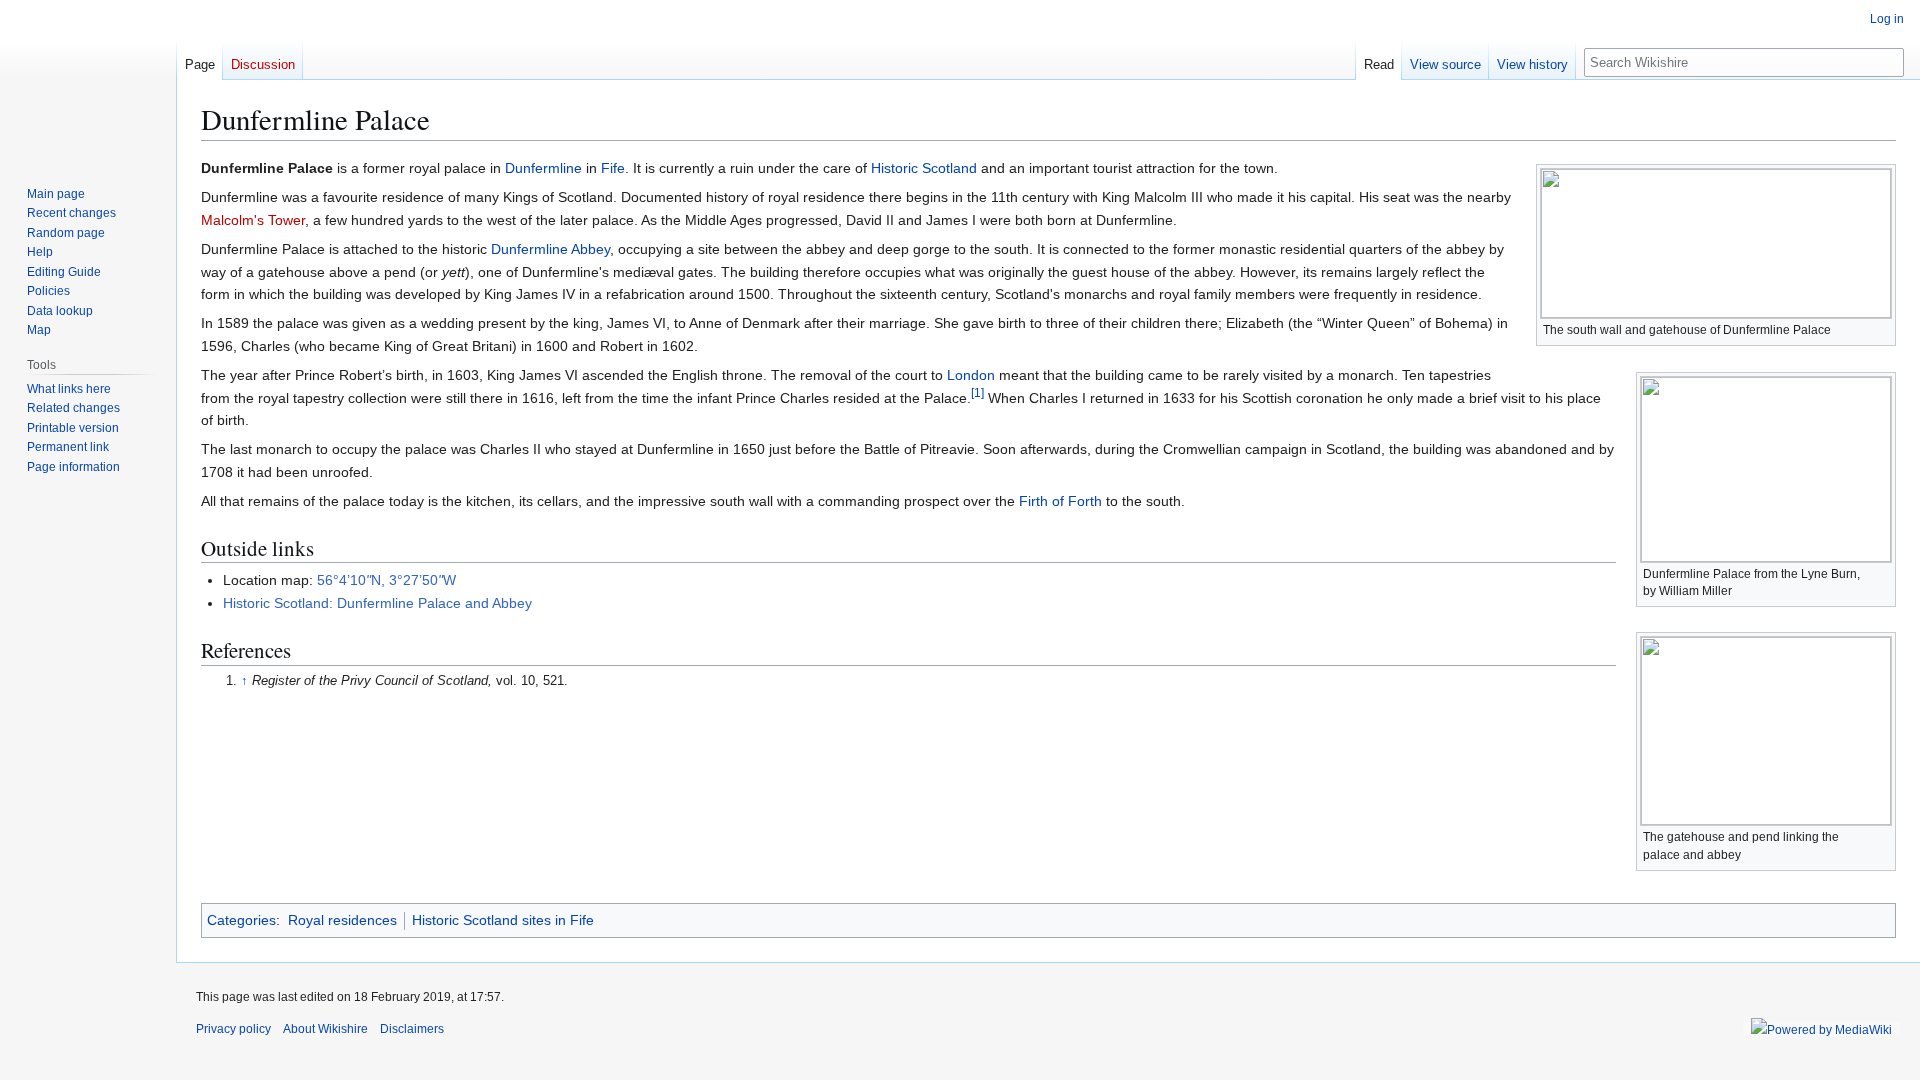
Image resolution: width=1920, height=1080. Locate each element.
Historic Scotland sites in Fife (503, 920)
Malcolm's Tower (253, 220)
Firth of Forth (1060, 501)
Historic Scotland (924, 168)
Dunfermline (543, 168)
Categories (241, 920)
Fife (613, 168)
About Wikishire (325, 1029)
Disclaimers (412, 1029)
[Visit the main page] (88, 80)
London (971, 375)
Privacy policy (233, 1029)
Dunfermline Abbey (550, 249)
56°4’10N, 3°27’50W (386, 580)
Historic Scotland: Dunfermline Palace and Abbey (377, 603)
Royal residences (342, 920)
